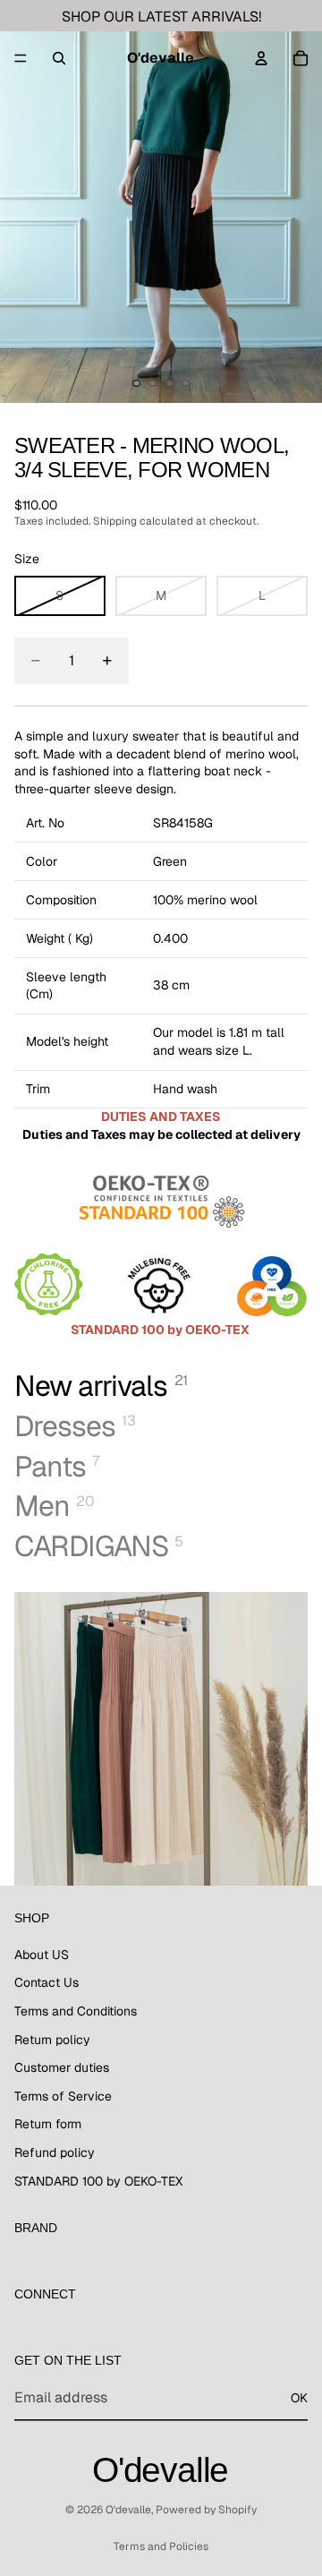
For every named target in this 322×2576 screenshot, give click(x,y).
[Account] (261, 58)
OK (299, 2398)
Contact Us (47, 1982)
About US (42, 1955)
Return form (48, 2124)
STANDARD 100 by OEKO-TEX (98, 2181)
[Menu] (21, 58)
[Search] (59, 58)
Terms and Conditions (76, 2011)
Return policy (52, 2040)
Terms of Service (63, 2096)
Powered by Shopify (206, 2510)
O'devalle (128, 2510)
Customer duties (62, 2067)
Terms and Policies (161, 2546)
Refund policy (55, 2152)
